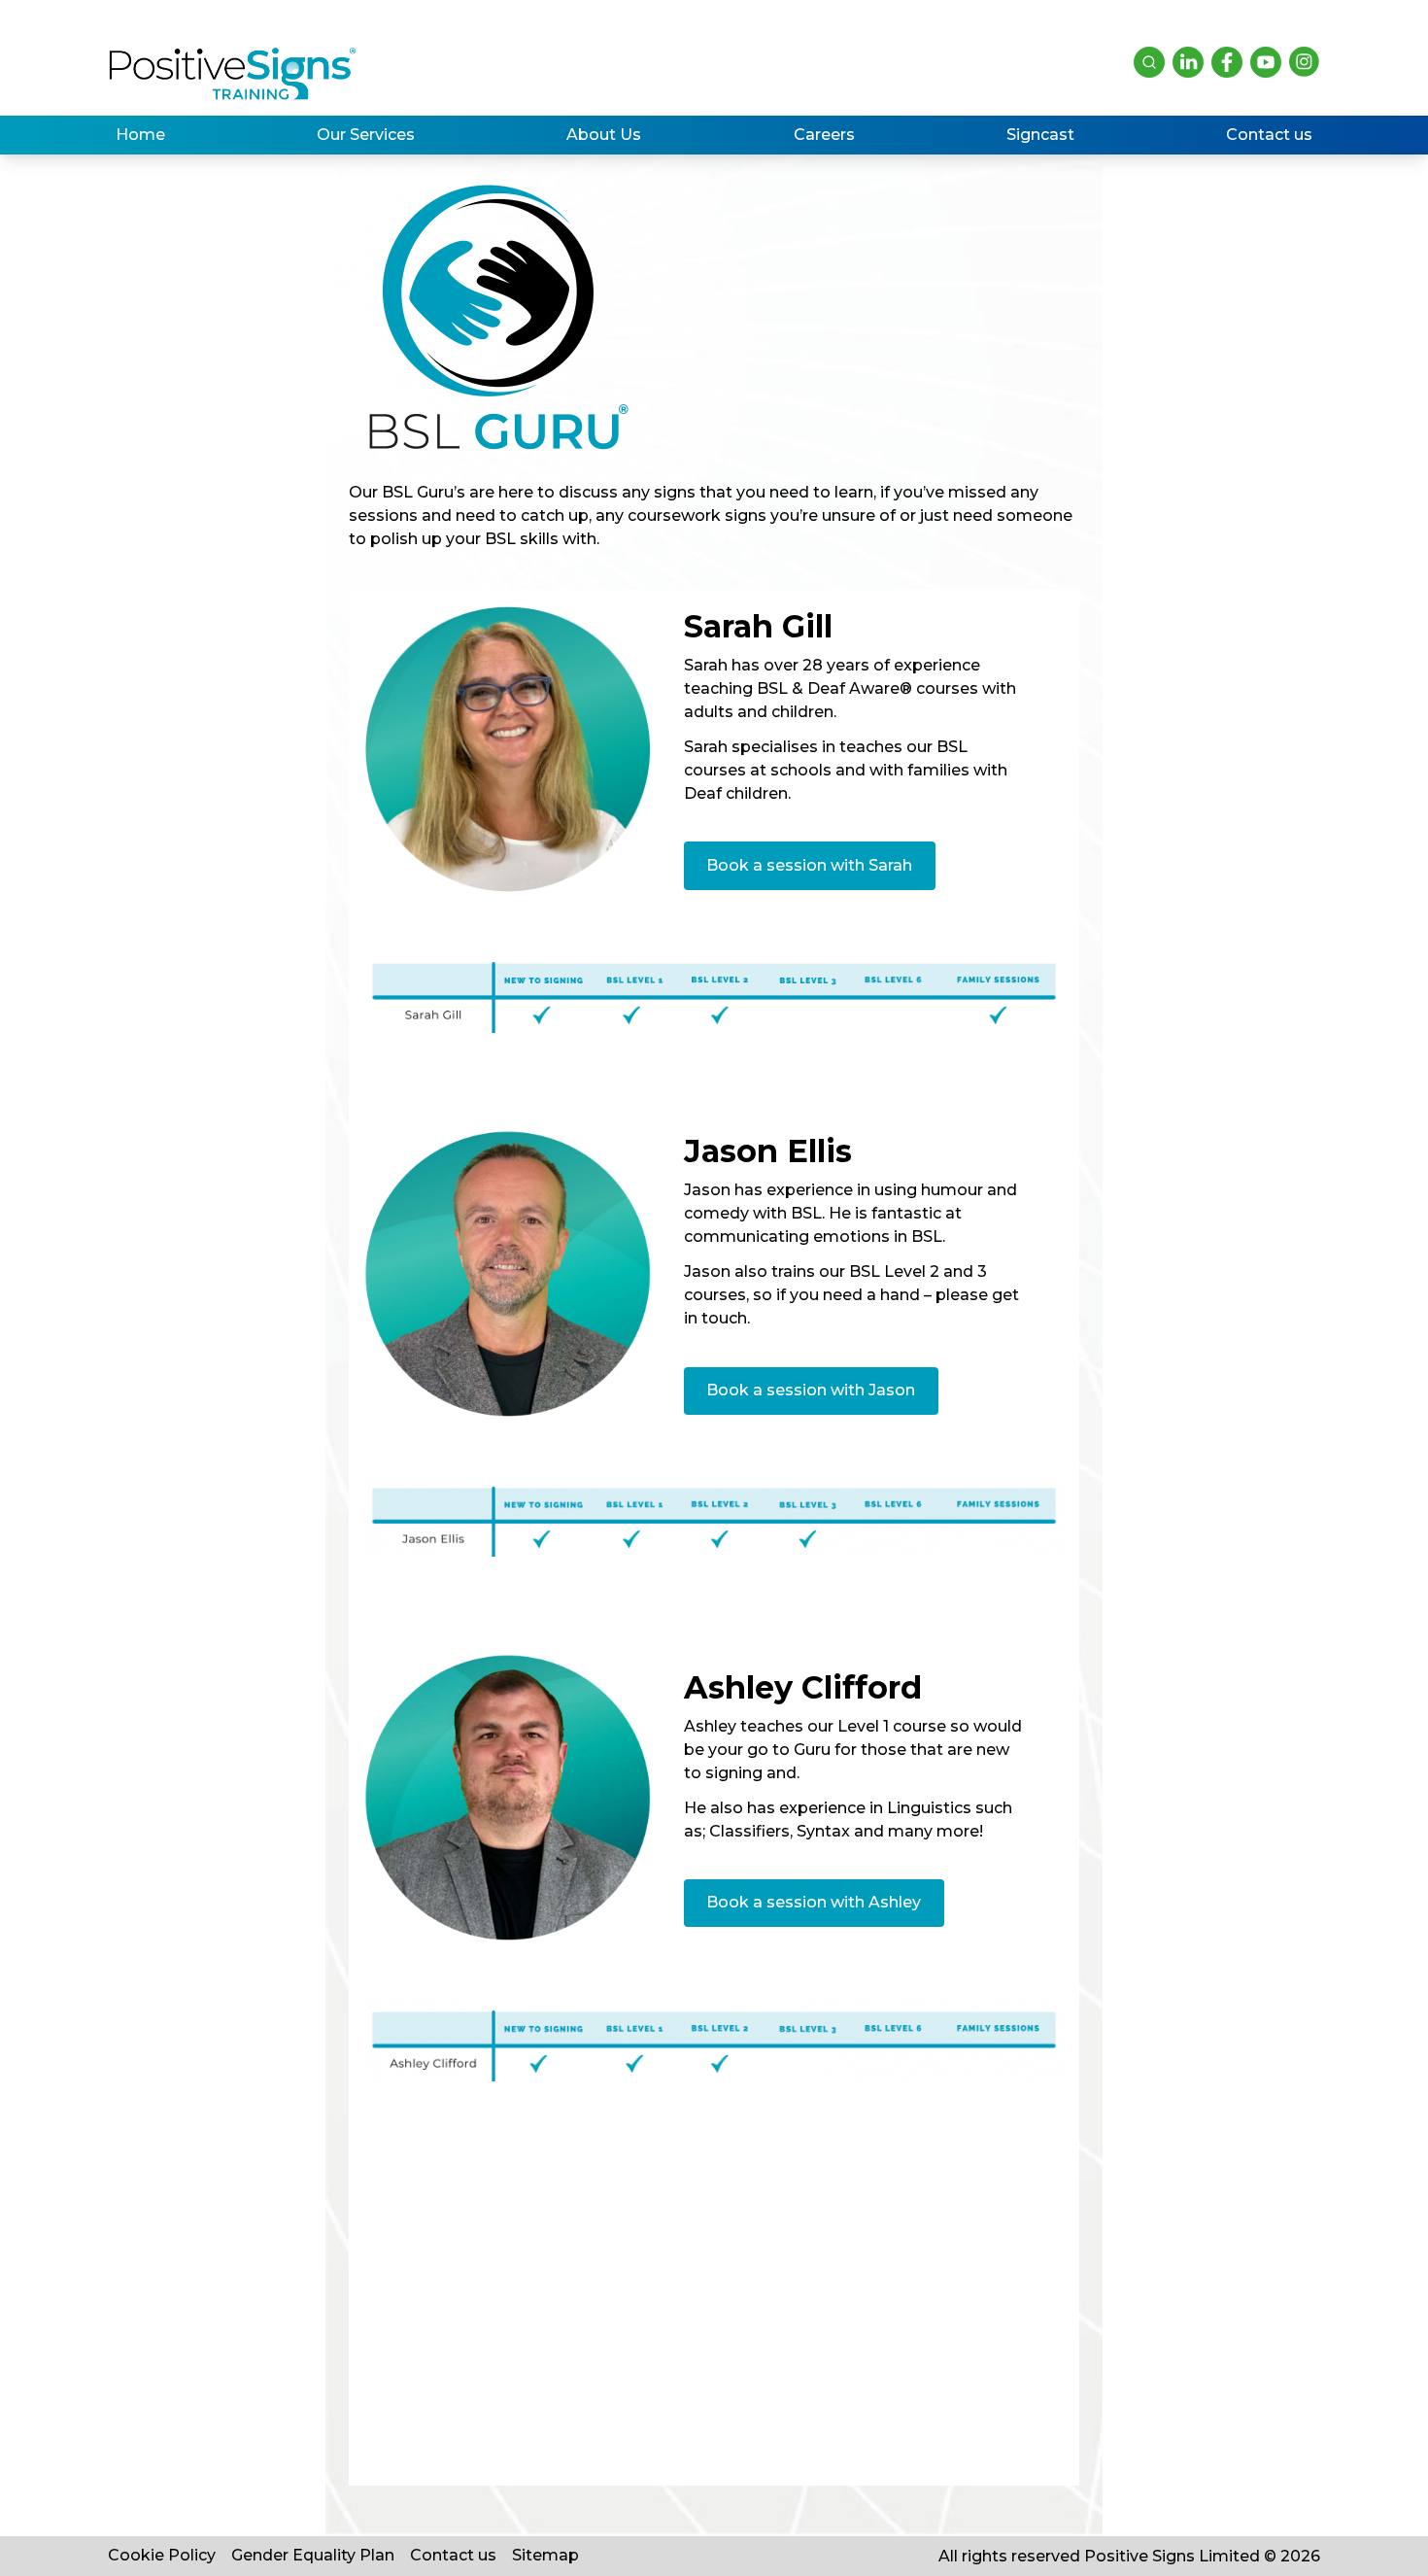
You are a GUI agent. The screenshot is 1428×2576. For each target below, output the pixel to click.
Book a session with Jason (811, 1390)
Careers (824, 135)
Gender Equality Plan (313, 2555)
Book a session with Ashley (814, 1902)
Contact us (1269, 135)
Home (140, 135)
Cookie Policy (162, 2555)
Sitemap (545, 2555)
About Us (604, 135)
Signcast (1040, 135)
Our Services (366, 135)
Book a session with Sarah (809, 865)
